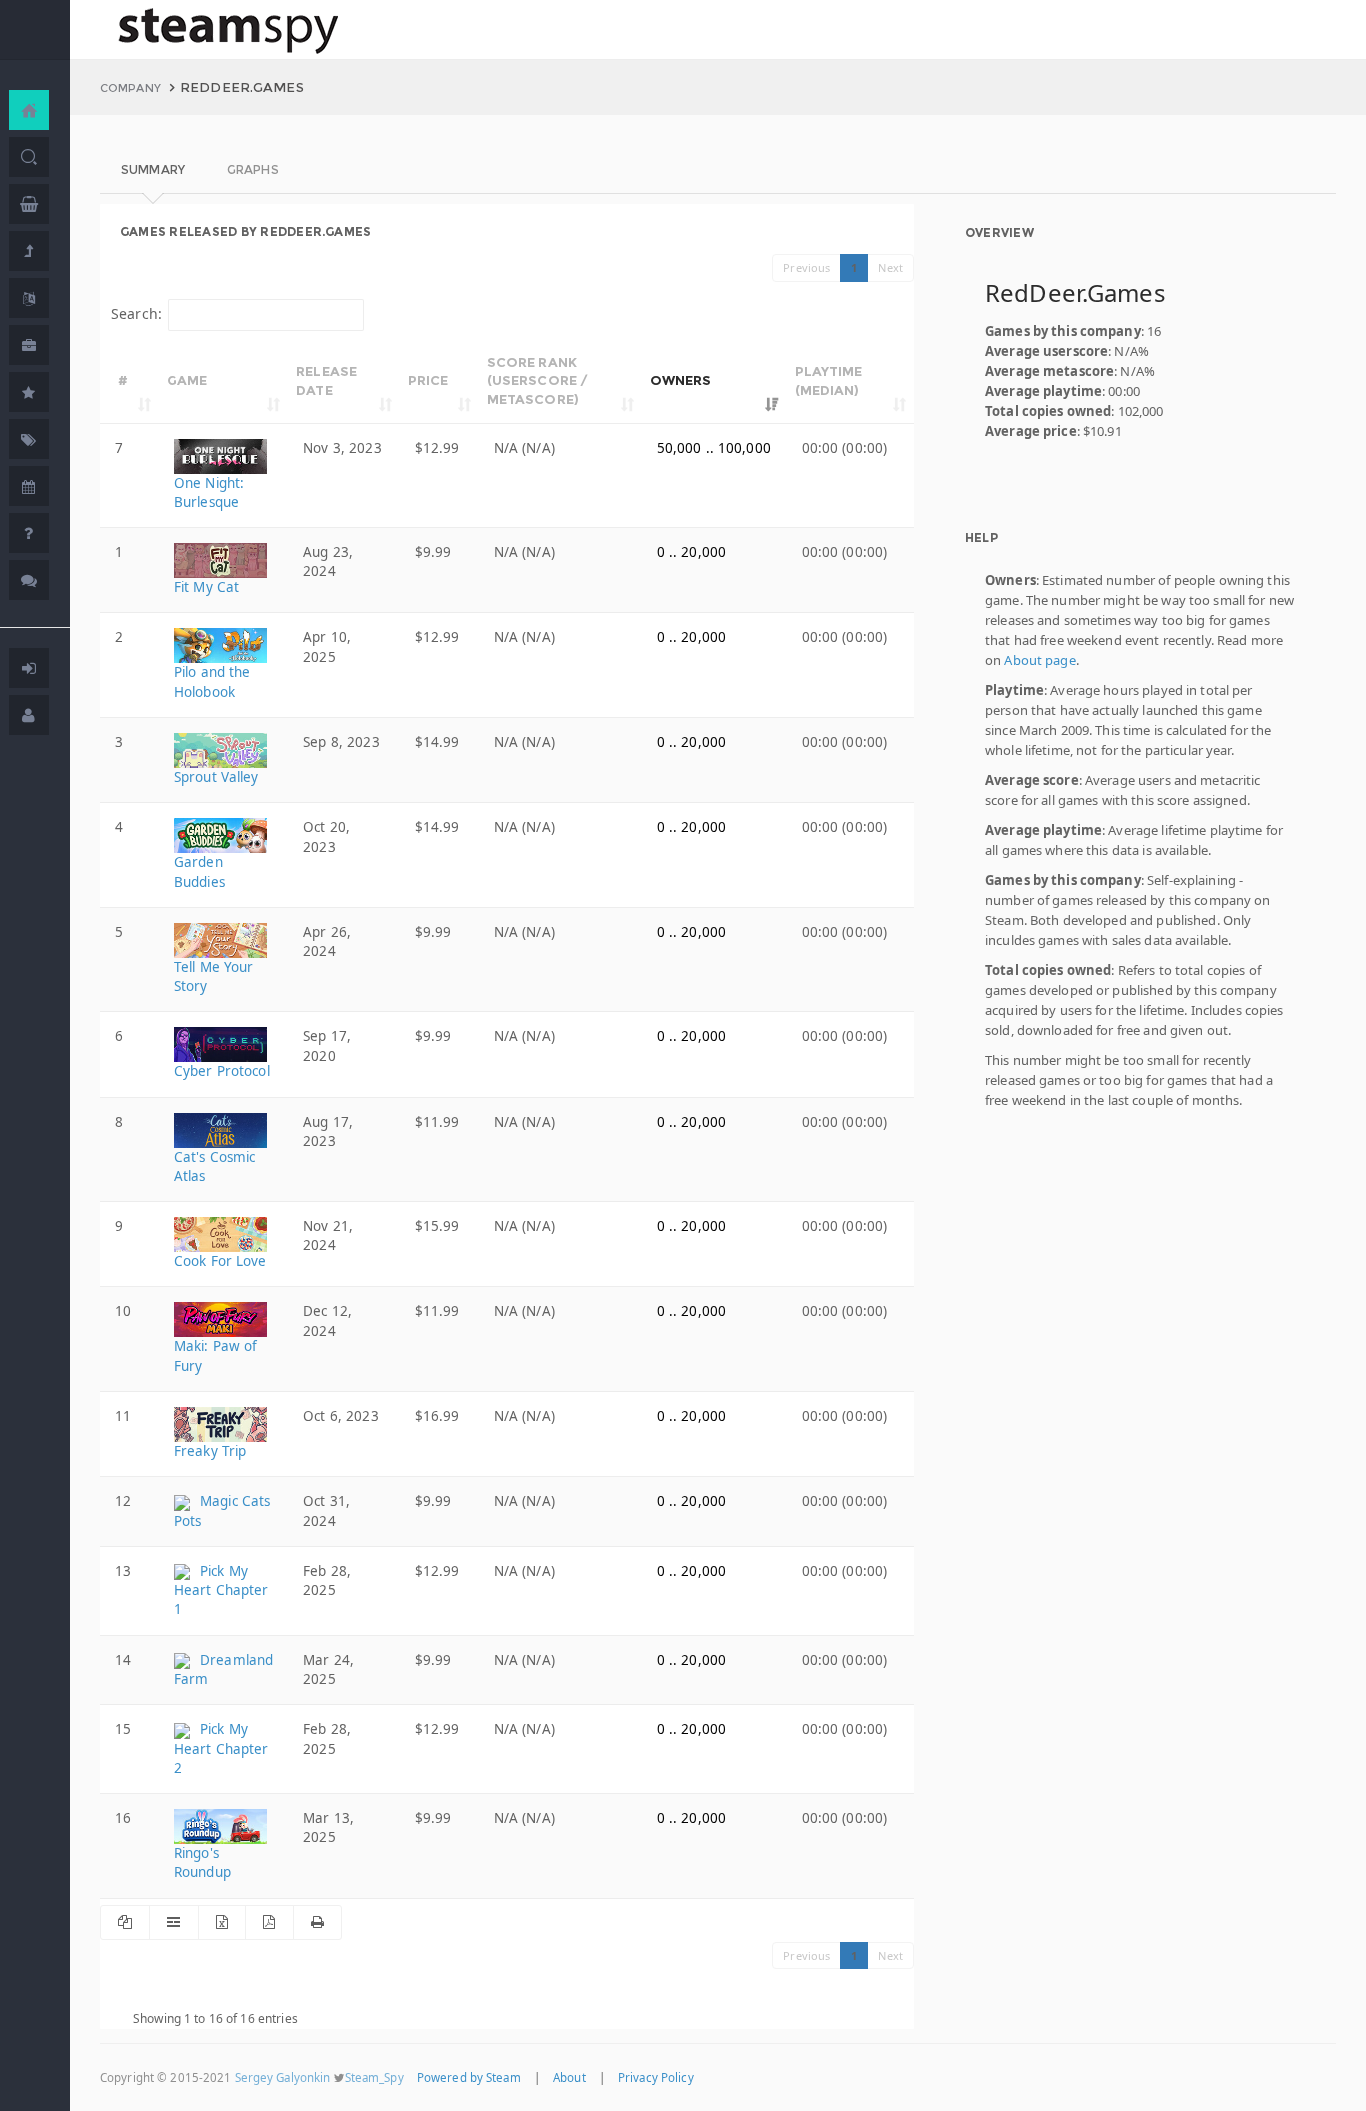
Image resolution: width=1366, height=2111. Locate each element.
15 (123, 1729)
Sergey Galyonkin (283, 2077)
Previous (806, 267)
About (569, 2077)
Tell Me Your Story (214, 976)
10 (123, 1311)
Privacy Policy (656, 2077)
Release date (326, 380)
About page (1039, 660)
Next (890, 267)
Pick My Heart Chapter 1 (221, 1590)
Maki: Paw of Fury (216, 1355)
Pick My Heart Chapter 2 (221, 1748)
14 (123, 1660)
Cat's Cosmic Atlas (215, 1166)
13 (123, 1571)
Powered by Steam (469, 2077)
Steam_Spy (374, 2077)
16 (123, 1818)
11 (123, 1416)
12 (123, 1501)
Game (187, 380)
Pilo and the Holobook (212, 681)
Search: (136, 313)
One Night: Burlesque (209, 492)
